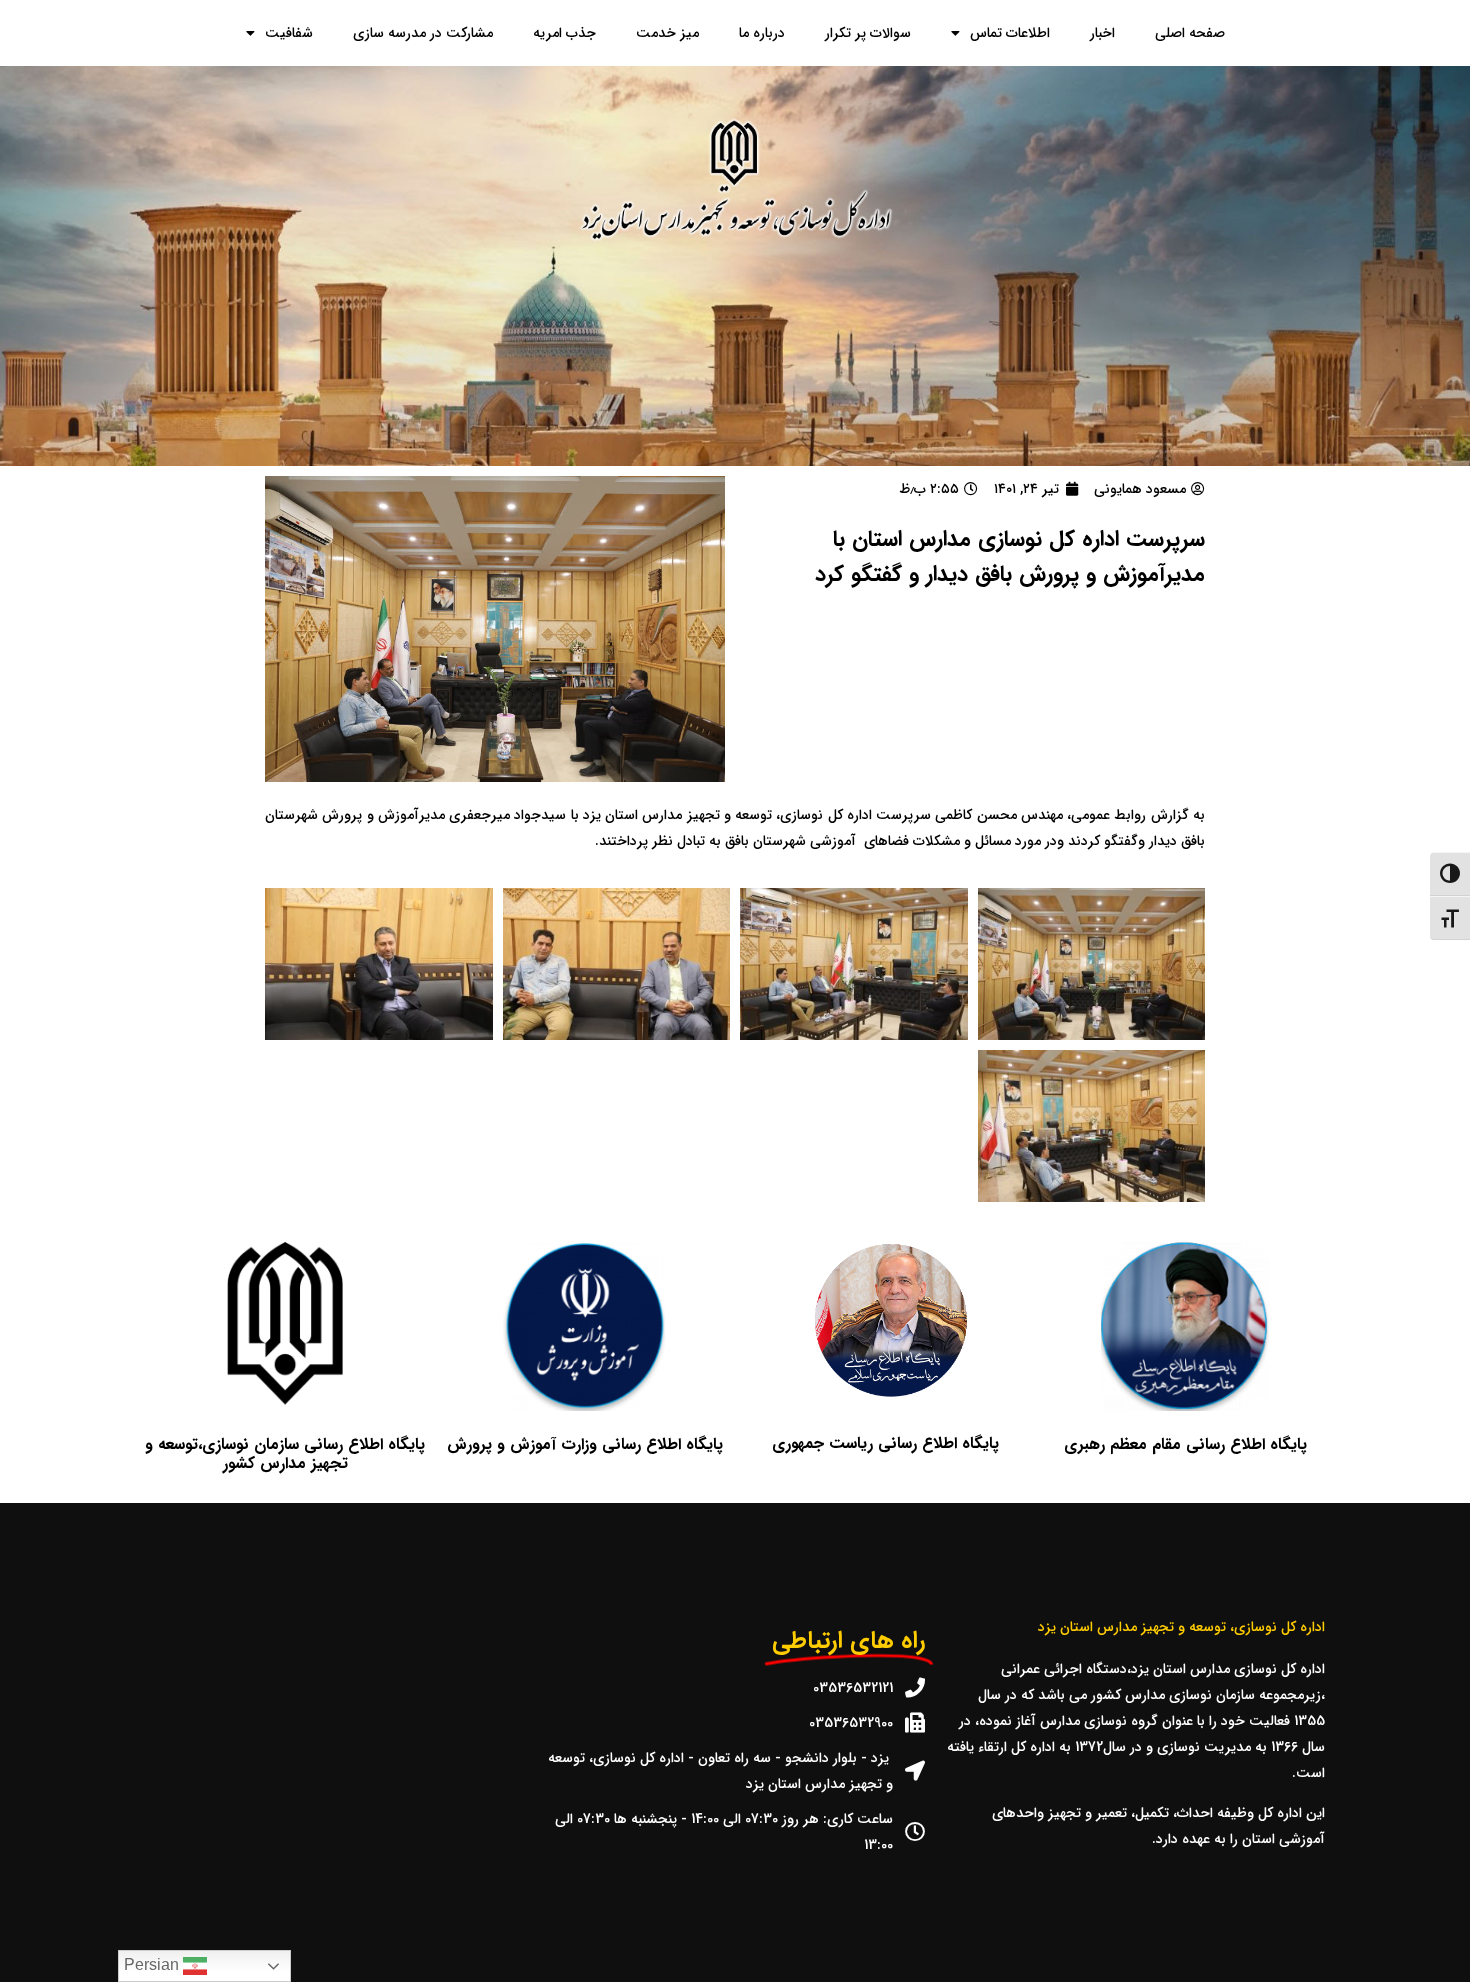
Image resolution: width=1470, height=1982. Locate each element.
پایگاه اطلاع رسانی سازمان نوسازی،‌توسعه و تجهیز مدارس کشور (285, 1454)
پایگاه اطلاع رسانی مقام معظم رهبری (1185, 1444)
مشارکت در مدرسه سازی (423, 33)
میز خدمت (667, 33)
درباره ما (762, 33)
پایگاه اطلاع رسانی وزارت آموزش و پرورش (585, 1444)
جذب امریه (564, 33)
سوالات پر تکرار (868, 33)
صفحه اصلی (1190, 33)
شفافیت (289, 33)
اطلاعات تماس (1010, 33)
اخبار (1102, 33)
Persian (153, 1964)
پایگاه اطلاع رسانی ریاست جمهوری (885, 1443)
